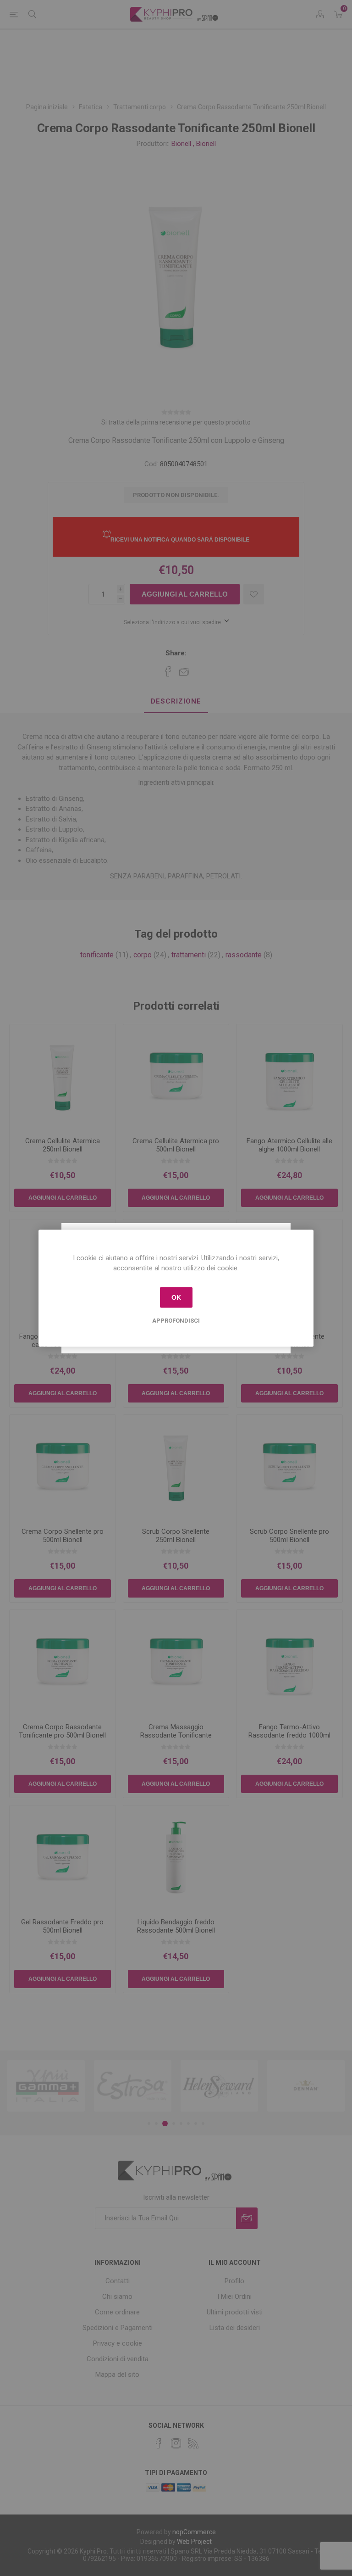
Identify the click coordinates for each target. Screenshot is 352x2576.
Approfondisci (176, 1320)
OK (176, 1297)
